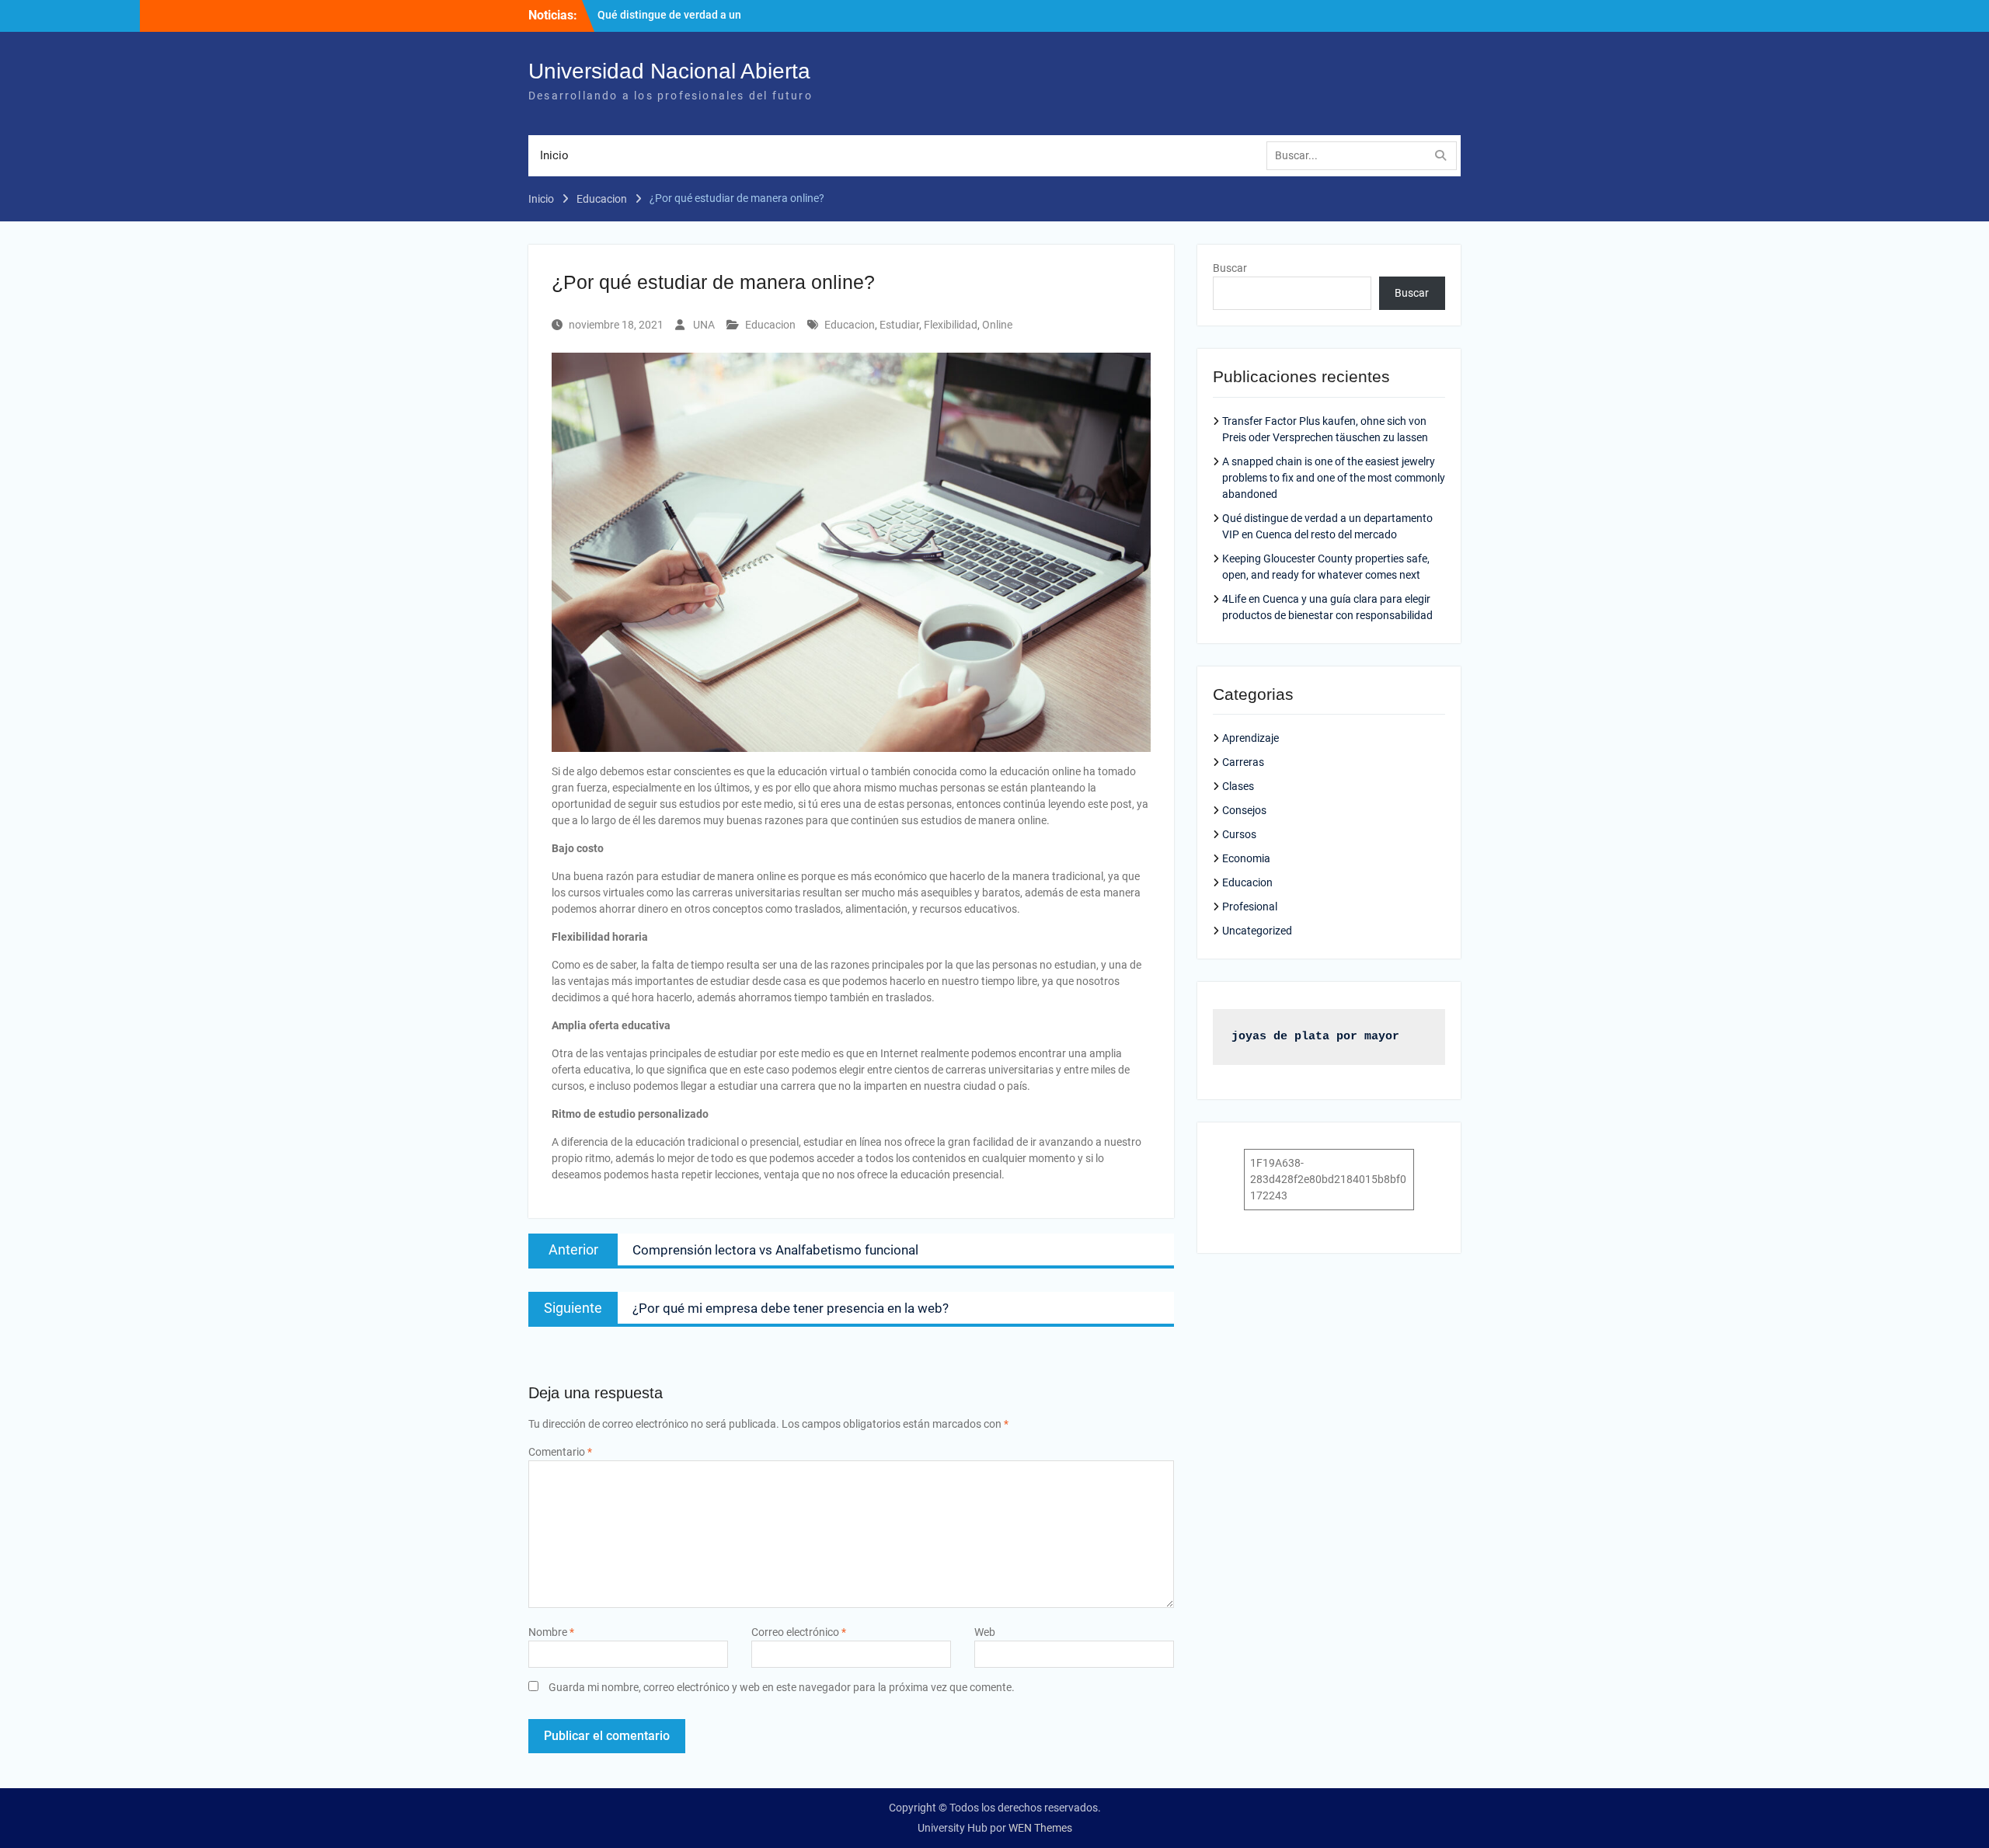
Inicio (554, 155)
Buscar (1230, 268)
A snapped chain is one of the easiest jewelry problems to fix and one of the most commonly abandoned (1334, 478)
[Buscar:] (1365, 155)
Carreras (1243, 762)
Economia (1246, 858)
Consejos (1244, 810)
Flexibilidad (951, 325)
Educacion (770, 325)
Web (985, 1632)
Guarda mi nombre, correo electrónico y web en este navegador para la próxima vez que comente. (782, 1687)
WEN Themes (1040, 1828)
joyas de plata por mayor (1315, 1037)
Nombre (551, 1632)
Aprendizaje (1251, 738)
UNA (704, 325)
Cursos (1239, 834)
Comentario (560, 1452)
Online (997, 325)
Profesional (1250, 907)
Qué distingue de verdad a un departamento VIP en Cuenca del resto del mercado (702, 23)
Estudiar (899, 325)
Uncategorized (1257, 931)
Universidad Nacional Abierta (669, 71)
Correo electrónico (799, 1632)
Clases (1238, 786)
